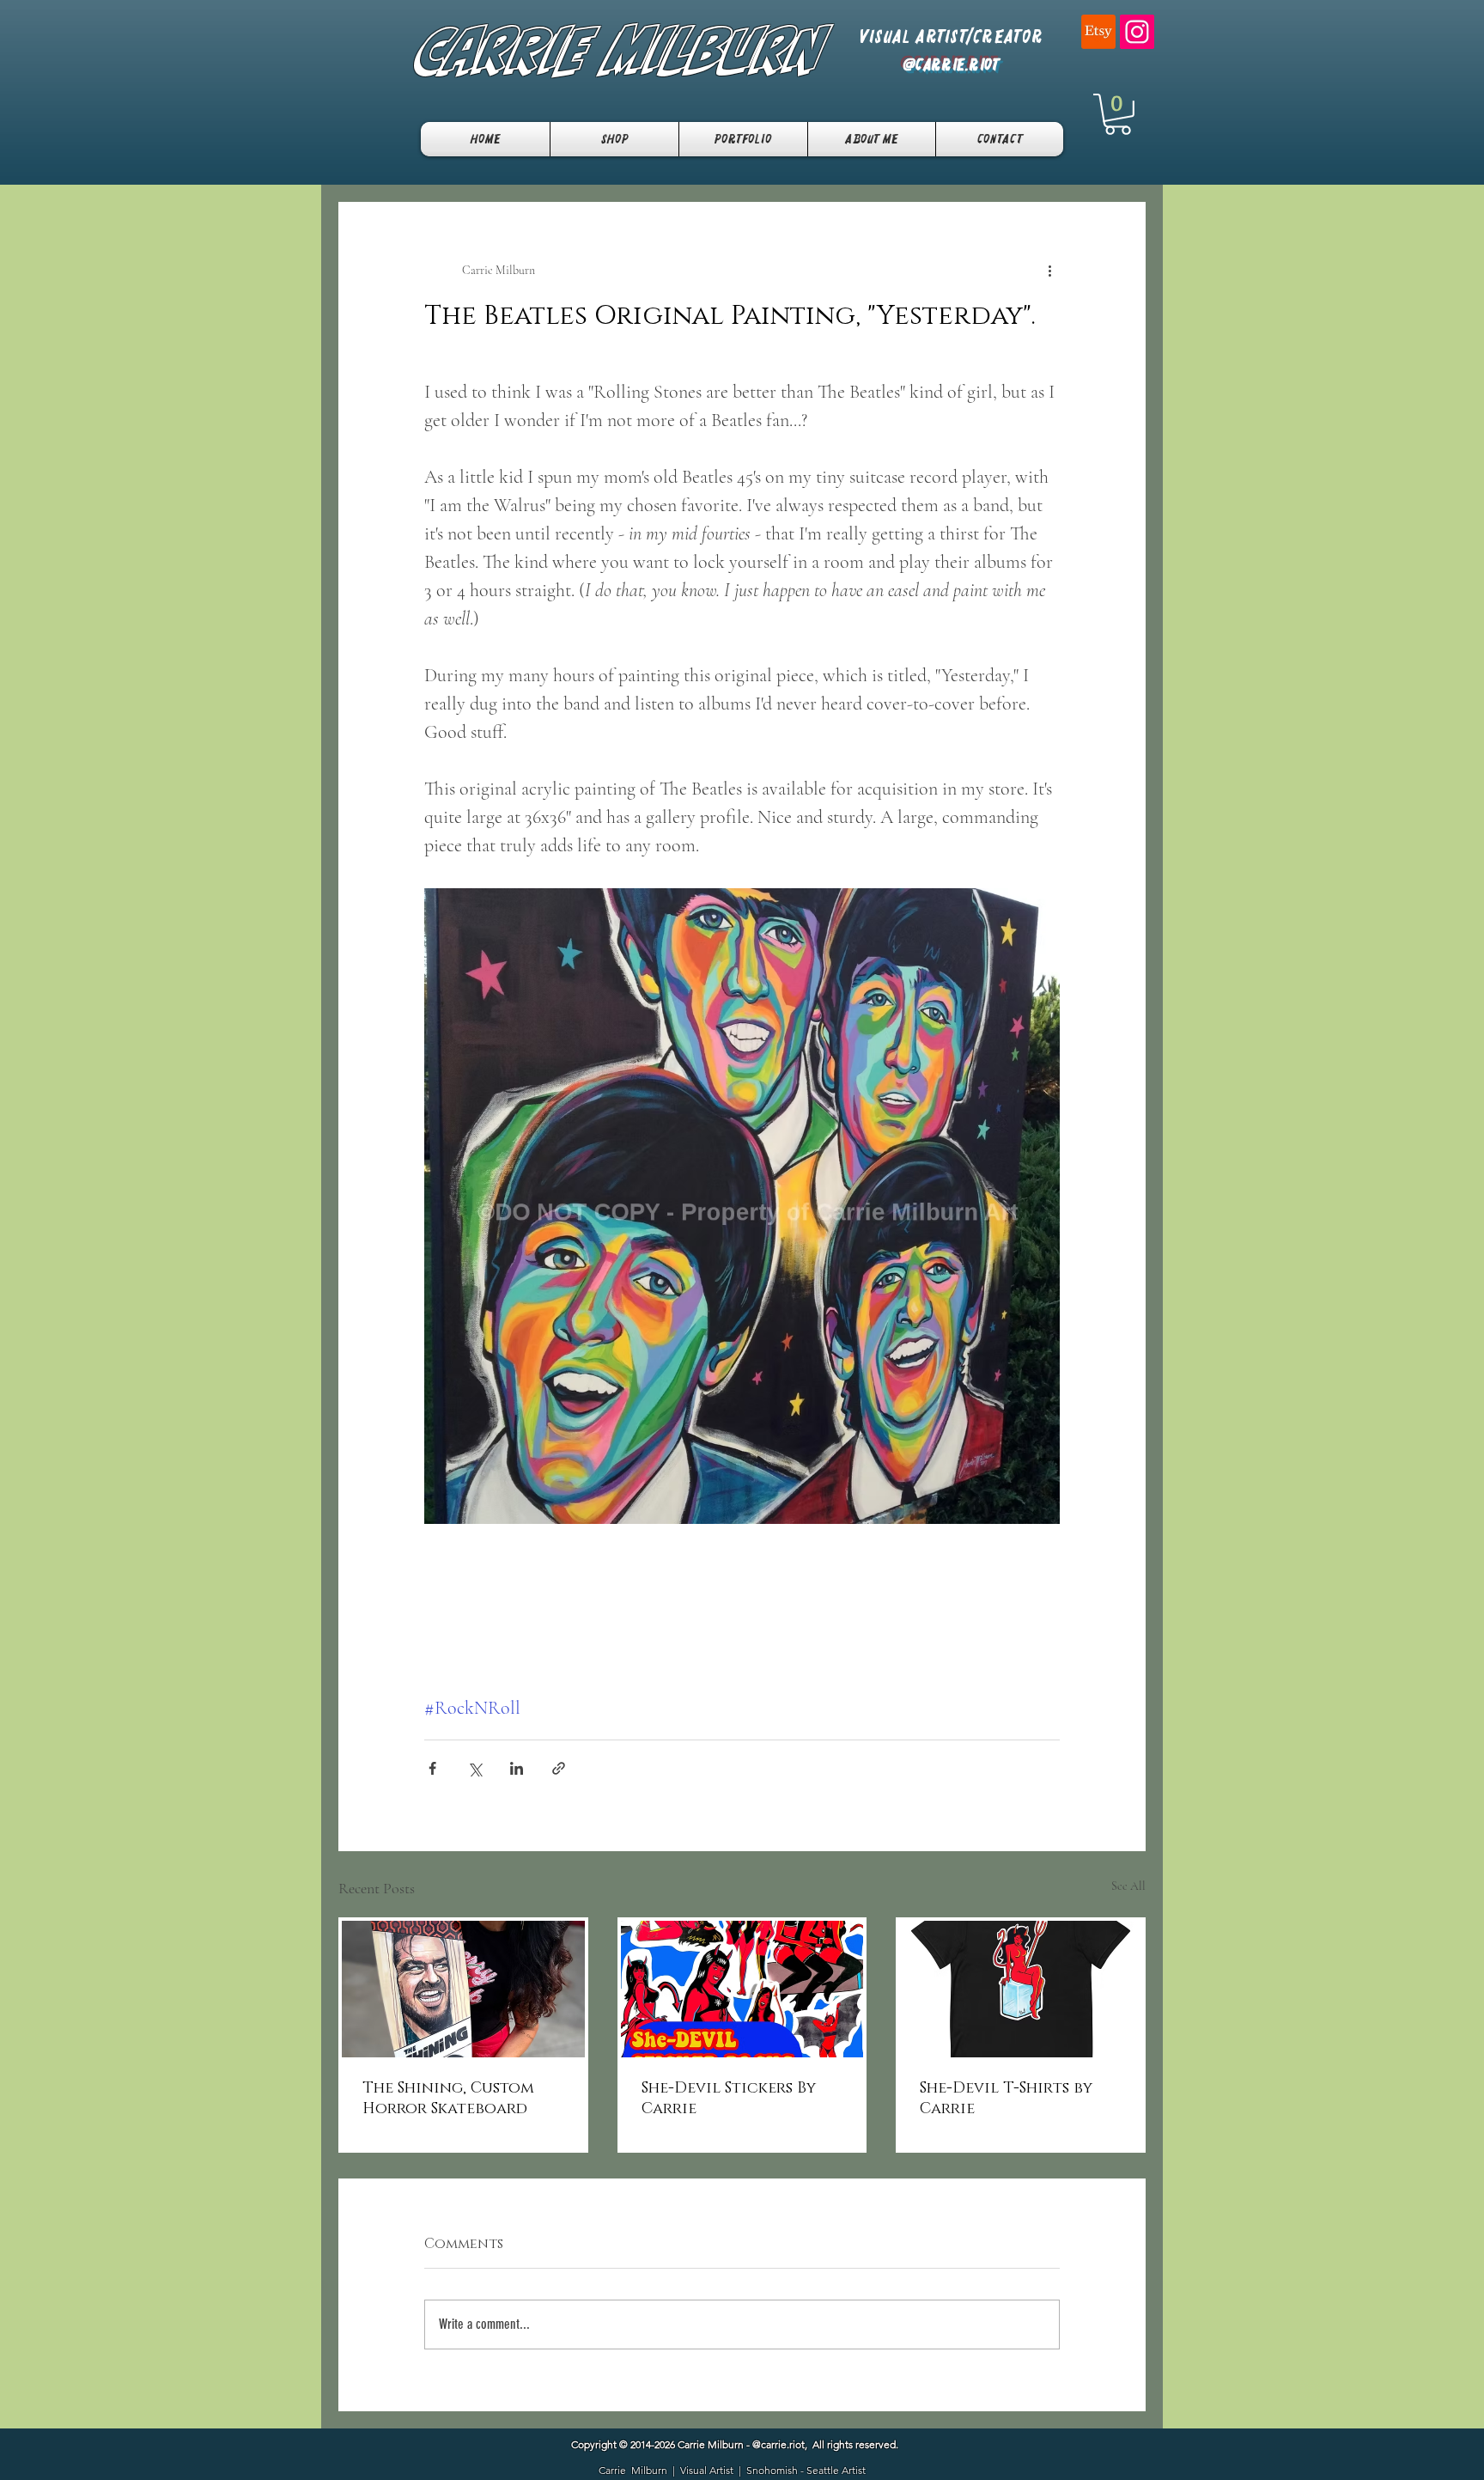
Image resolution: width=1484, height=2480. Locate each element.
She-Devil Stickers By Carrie (729, 2099)
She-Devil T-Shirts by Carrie (1006, 2099)
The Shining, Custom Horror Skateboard (448, 2099)
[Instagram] (1137, 32)
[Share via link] (559, 1768)
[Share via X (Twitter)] (474, 1768)
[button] (1118, 114)
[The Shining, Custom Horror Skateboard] (463, 1989)
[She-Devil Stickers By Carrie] (742, 1989)
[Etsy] (1098, 32)
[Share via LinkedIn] (517, 1768)
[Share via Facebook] (432, 1768)
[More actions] (1049, 271)
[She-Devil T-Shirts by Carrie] (1021, 1989)
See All (1128, 1886)
